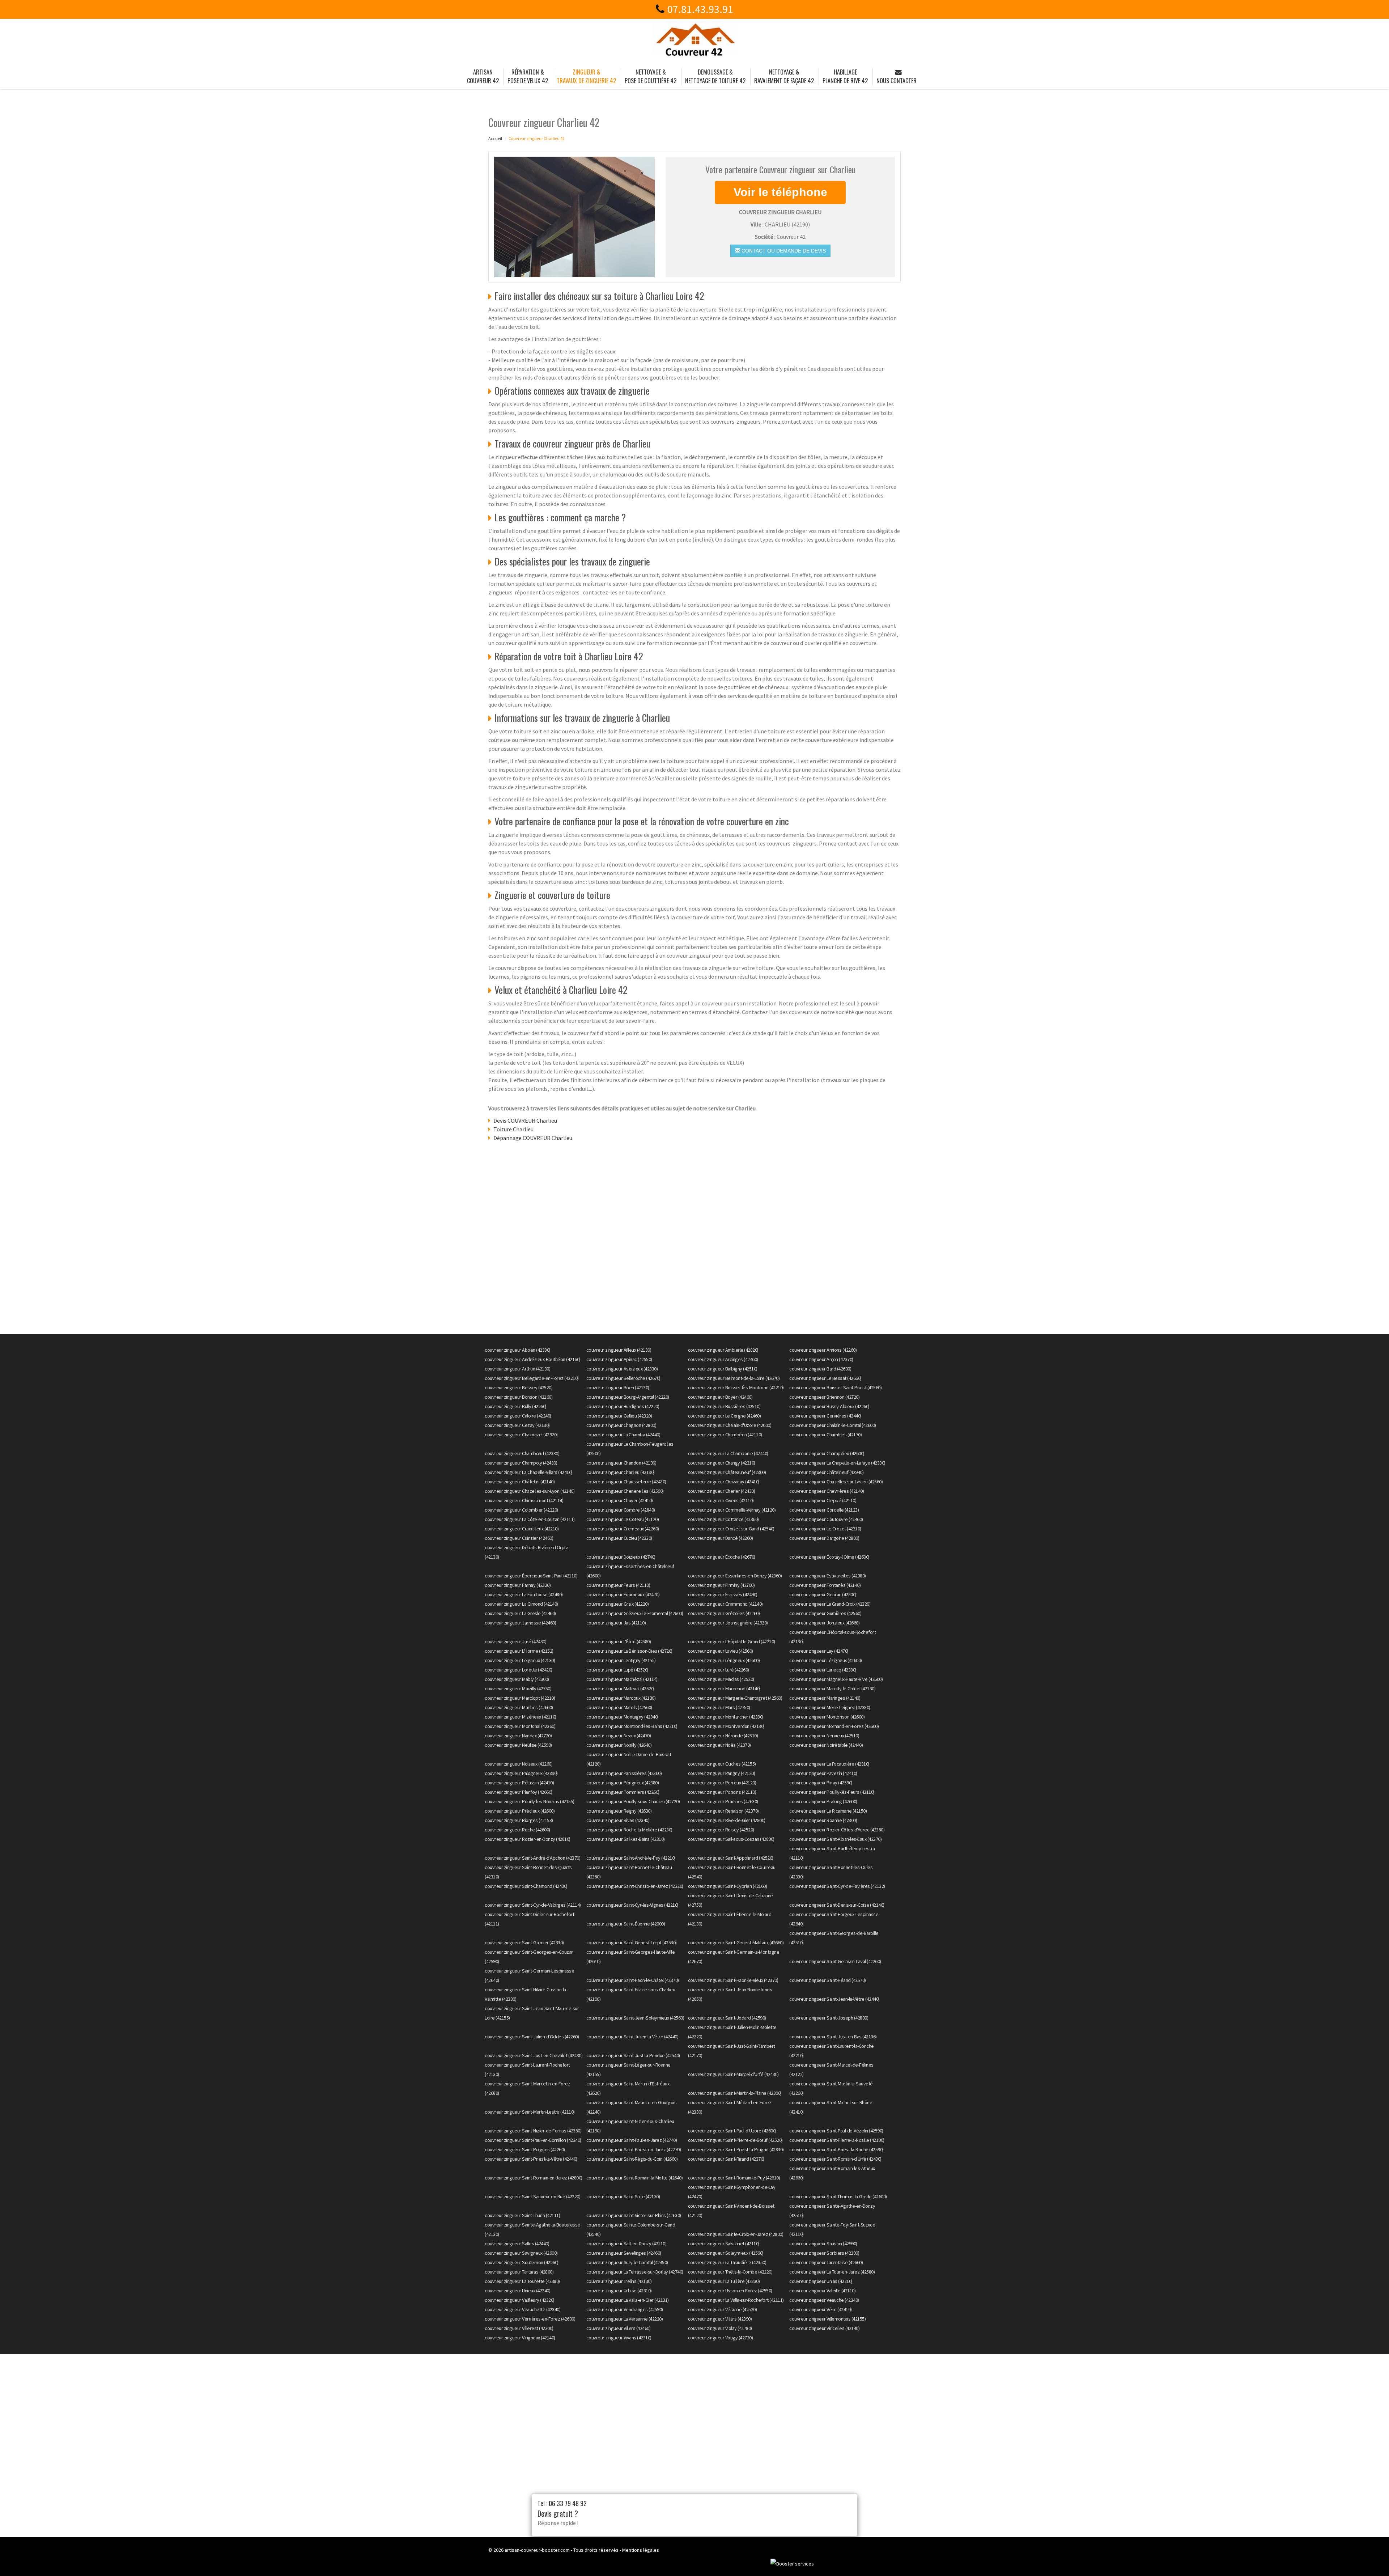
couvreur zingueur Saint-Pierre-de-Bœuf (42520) (735, 2140)
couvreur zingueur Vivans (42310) (619, 2338)
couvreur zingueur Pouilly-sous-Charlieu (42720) (633, 1801)
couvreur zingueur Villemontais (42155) (827, 2319)
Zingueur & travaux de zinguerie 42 (586, 76)
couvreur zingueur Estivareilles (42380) (828, 1576)
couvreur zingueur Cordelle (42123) (824, 1510)
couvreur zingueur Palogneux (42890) (521, 1773)
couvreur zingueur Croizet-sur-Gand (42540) (731, 1529)
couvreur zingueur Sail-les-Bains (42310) (626, 1839)
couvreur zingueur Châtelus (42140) (520, 1482)
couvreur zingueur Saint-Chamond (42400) (526, 1886)
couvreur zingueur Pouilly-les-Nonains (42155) (530, 1801)
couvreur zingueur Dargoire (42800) (824, 1538)
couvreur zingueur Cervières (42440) (825, 1416)
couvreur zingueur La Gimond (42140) (521, 1604)
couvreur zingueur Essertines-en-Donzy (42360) (735, 1576)
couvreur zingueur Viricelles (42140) (824, 2328)
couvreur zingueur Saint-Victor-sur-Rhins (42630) (634, 2215)
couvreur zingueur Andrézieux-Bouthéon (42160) (533, 1359)
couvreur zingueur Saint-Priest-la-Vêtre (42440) (531, 2159)
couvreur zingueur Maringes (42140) (825, 1698)
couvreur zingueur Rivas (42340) (618, 1820)
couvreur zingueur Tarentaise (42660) (826, 2262)
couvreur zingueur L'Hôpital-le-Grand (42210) (732, 1641)
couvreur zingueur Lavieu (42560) (721, 1651)
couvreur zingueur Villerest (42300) (519, 2328)
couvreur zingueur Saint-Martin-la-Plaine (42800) (735, 2093)
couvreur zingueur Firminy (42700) (721, 1585)
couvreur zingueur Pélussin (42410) (519, 1783)
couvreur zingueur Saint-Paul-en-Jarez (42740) (632, 2140)
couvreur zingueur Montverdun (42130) (726, 1726)
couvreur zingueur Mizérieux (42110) (521, 1717)
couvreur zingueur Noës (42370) (719, 1745)
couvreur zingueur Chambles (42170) (825, 1435)
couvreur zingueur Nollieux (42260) (519, 1764)
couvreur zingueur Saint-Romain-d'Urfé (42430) (835, 2159)
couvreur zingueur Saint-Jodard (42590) (727, 2018)
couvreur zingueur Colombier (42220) (521, 1510)
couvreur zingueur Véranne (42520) (723, 2309)
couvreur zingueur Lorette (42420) (519, 1670)
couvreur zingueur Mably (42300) (517, 1679)
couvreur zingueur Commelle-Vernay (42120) (732, 1510)
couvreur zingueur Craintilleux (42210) (522, 1529)
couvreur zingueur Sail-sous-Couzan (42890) (731, 1839)
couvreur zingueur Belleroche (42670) (623, 1378)
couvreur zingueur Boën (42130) (618, 1387)
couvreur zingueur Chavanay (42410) (724, 1482)
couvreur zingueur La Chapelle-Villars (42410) (529, 1472)
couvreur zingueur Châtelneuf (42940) (826, 1472)
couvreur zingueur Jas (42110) (616, 1623)
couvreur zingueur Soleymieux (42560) (726, 2253)
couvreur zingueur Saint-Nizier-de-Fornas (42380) (533, 2131)
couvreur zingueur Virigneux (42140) (520, 2338)
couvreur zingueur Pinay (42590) (821, 1783)
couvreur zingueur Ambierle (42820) (723, 1350)
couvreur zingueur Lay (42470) (819, 1651)
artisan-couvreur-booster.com (537, 2550)
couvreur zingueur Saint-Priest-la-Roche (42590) (836, 2149)
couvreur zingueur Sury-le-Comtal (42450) (627, 2262)
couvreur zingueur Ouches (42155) (722, 1764)
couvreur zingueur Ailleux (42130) (619, 1350)
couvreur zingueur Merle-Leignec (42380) (830, 1707)
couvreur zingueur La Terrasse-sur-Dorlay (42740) (635, 2272)
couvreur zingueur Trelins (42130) (619, 2281)
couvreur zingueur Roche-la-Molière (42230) (629, 1830)
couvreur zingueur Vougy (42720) (721, 2338)
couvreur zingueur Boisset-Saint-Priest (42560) (835, 1387)
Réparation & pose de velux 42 (528, 76)
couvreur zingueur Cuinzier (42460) (519, 1538)
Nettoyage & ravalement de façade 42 (784, 76)
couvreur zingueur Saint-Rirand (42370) (726, 2159)
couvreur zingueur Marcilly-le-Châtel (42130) (832, 1689)
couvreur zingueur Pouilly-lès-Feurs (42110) (832, 1792)
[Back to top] (1369, 2556)
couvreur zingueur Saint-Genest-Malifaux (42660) (736, 1942)
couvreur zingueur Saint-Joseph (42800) (829, 2018)
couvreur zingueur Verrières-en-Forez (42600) (530, 2319)
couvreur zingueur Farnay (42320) (518, 1585)
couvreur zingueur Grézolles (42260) (724, 1613)
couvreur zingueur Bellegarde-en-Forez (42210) (532, 1378)
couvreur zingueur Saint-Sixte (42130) (623, 2196)
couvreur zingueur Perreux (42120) (722, 1783)
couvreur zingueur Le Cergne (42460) (725, 1416)
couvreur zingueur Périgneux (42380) (623, 1783)
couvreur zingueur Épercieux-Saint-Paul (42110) (531, 1576)
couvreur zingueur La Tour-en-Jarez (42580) (832, 2272)
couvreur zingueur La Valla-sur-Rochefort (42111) (736, 2300)
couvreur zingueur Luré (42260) (719, 1670)
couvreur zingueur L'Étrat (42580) (619, 1641)
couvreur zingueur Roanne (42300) (823, 1820)
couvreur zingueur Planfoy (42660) (519, 1792)
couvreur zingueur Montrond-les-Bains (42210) (632, 1726)
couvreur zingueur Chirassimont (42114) (524, 1500)
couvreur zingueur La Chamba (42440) (623, 1435)
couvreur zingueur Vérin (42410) (821, 2309)
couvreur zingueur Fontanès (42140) (825, 1585)
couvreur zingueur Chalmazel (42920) (521, 1435)
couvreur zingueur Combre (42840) (621, 1510)
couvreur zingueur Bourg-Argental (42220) (628, 1397)
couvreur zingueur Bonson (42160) (519, 1397)
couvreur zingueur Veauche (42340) (824, 2300)
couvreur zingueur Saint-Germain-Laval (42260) (835, 1961)
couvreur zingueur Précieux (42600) (520, 1811)
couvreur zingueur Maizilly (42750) (518, 1689)
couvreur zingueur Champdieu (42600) (827, 1453)
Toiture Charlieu (513, 1129)
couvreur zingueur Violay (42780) (720, 2328)
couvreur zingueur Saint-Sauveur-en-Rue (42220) (532, 2196)
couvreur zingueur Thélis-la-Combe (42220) (730, 2272)
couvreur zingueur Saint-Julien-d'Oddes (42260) (532, 2037)
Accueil (495, 138)
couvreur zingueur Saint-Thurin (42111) (522, 2215)
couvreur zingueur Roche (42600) (517, 1830)
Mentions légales (641, 2550)
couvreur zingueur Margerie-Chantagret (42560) (735, 1698)
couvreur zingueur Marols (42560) (619, 1707)
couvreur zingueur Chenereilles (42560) (625, 1491)
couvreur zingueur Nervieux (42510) (824, 1736)
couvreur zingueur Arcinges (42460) (723, 1359)
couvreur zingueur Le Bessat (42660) (825, 1378)
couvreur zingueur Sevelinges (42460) (624, 2253)
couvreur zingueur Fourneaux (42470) (623, 1594)
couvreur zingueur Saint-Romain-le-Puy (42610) (734, 2178)
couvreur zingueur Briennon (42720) (824, 1397)
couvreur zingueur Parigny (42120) (722, 1773)
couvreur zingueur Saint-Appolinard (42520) (731, 1858)
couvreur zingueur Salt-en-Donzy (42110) (626, 2244)
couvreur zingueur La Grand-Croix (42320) (830, 1604)
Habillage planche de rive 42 (845, 76)
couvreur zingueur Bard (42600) (820, 1369)
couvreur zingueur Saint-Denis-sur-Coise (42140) (837, 1905)
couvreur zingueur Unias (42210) (821, 2281)
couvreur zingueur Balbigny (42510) (723, 1369)
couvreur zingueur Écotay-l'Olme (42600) (829, 1557)
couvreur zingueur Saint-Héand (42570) (828, 1980)
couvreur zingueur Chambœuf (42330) (522, 1453)
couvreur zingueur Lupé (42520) (617, 1670)
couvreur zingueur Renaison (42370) (723, 1811)
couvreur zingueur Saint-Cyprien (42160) (728, 1886)
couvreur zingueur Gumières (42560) (825, 1613)
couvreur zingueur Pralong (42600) (823, 1801)
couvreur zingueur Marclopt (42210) (520, 1698)
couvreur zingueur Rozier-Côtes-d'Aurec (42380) (837, 1830)
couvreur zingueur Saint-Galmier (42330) (524, 1942)
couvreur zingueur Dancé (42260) (721, 1538)
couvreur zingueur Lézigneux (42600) (826, 1660)
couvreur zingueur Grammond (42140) (725, 1604)
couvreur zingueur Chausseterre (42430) (626, 1482)
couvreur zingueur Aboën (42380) (518, 1350)
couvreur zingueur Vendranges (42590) (625, 2309)
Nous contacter (897, 81)
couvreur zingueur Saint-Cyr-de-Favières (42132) (837, 1886)
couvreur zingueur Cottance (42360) (723, 1519)
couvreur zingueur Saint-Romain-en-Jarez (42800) (534, 2178)
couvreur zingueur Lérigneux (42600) (724, 1660)
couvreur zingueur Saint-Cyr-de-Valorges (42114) (533, 1905)
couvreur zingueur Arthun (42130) (517, 1369)
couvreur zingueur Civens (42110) (721, 1500)
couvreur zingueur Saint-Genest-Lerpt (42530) (632, 1942)
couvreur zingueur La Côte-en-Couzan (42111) (530, 1519)
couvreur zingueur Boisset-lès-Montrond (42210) (736, 1387)
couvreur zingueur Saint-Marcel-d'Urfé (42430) (733, 2074)
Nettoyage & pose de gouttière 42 (651, 76)
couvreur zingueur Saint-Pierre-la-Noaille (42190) (837, 2140)
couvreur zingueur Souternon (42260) (522, 2262)
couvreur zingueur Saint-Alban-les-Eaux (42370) (835, 1839)
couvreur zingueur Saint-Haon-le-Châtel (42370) (633, 1980)
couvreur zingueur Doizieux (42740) (621, 1557)
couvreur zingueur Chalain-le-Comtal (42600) (833, 1425)
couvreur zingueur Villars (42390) (720, 2319)
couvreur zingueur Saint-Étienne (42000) (626, 1924)
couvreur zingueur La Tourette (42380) (522, 2281)
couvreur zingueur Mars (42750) (719, 1707)
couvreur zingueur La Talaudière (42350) (727, 2262)
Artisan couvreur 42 (483, 76)
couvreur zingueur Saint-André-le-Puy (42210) (631, 1858)
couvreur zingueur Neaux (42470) (619, 1736)
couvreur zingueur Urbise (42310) (619, 2291)
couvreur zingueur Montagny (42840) (623, 1717)
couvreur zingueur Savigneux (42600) (521, 2253)
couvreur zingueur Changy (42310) (722, 1463)
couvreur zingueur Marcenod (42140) (724, 1689)
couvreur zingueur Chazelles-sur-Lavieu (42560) (836, 1482)
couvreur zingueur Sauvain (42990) (823, 2244)
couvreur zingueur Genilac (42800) (823, 1594)
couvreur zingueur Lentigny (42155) (621, 1660)
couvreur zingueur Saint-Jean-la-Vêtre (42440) (834, 1999)
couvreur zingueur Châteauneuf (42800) (727, 1472)
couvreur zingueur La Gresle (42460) (520, 1613)
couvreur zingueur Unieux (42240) (517, 2291)
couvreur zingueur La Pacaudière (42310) (829, 1764)
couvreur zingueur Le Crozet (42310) (825, 1529)
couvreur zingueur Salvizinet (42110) (724, 2244)
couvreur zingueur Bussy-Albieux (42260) (829, 1406)
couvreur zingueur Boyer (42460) (720, 1397)
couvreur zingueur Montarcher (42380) (726, 1717)
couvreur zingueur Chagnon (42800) (621, 1425)
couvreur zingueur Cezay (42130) (517, 1425)
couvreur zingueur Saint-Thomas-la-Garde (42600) (838, 2196)
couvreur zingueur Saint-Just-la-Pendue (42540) (633, 2055)
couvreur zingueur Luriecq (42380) (823, 1670)
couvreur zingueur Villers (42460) (619, 2328)
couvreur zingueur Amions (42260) (823, 1350)
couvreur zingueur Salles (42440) (517, 2244)
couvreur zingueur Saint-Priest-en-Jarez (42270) (634, 2149)
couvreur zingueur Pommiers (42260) (623, 1792)
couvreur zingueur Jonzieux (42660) (824, 1623)
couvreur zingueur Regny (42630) (619, 1811)
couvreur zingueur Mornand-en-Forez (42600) (834, 1726)
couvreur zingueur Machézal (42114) (622, 1679)
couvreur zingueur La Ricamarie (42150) (828, 1811)
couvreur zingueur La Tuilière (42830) (724, 2281)
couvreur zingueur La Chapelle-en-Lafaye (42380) (837, 1463)
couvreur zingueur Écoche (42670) (722, 1557)
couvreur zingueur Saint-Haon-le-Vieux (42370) (733, 1980)
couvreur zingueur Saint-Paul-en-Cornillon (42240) (533, 2140)
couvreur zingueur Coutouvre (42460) (826, 1519)
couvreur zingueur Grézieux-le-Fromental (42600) (635, 1613)
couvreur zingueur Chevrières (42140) (827, 1491)
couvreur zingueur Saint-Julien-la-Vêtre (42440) (632, 2037)
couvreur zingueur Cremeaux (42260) (623, 1529)
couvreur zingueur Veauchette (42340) (523, 2309)
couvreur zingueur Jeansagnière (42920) (728, 1623)
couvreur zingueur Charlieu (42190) (621, 1472)
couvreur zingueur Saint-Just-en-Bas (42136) (833, 2037)
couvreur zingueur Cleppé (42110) (823, 1500)
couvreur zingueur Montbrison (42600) (827, 1717)
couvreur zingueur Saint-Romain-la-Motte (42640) (635, 2178)
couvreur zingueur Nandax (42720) (518, 1736)
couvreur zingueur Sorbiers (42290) (824, 2253)
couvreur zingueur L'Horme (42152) (519, 1651)
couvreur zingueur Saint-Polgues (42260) (525, 2149)
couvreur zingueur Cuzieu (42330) (619, 1538)
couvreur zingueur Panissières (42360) (624, 1773)
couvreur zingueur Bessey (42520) (519, 1387)
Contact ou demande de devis (783, 251)
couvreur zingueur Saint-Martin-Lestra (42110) (530, 2112)
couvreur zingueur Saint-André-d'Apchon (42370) (532, 1858)
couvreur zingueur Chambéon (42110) (725, 1435)
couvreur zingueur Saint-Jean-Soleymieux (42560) (635, 2018)
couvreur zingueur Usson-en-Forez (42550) (730, 2291)
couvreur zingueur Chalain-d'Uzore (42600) (730, 1425)
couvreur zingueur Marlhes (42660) (519, 1707)
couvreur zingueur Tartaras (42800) (519, 2272)
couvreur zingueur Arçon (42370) (821, 1359)
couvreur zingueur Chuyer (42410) (620, 1500)
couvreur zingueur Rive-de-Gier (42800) (727, 1820)
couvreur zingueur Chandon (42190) (621, 1463)
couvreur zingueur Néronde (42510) (723, 1736)
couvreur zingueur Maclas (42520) (721, 1679)
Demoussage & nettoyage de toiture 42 (715, 76)
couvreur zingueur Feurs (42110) (618, 1585)
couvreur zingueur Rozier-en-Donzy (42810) (528, 1839)
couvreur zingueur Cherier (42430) (722, 1491)
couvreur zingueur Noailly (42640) (619, 1745)
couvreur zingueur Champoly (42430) (521, 1463)
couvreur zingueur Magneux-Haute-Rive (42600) (836, 1679)
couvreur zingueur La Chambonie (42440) (728, 1453)
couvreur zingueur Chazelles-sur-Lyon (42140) (530, 1491)
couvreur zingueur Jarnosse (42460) (520, 1623)
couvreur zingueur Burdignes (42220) (623, 1406)
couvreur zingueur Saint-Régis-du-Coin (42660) (632, 2159)
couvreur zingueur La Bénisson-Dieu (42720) (629, 1651)
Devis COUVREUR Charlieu (525, 1120)
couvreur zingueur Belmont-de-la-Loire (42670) (734, 1378)
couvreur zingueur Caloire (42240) (518, 1416)
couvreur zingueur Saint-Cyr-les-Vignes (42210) (632, 1905)
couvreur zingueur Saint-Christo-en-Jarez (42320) (635, 1886)
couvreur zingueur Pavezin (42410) (823, 1773)
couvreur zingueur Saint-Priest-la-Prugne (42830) (736, 2149)
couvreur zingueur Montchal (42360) (520, 1726)
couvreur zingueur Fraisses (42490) (723, 1594)
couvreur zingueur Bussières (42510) (724, 1406)
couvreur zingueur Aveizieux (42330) (622, 1369)
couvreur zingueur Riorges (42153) (519, 1820)
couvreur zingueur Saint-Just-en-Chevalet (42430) (534, 2055)
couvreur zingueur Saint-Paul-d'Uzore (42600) (732, 2131)
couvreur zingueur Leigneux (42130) (520, 1660)
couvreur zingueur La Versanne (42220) (625, 2319)
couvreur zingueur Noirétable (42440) (826, 1745)
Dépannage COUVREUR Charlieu (533, 1138)
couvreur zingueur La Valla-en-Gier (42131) (628, 2300)
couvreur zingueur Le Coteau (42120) (623, 1519)
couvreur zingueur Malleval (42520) (621, 1689)
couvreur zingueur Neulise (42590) (518, 1745)
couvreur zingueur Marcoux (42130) (621, 1698)
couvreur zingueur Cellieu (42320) (619, 1416)
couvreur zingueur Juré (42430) (515, 1641)
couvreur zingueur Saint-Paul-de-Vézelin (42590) (836, 2131)
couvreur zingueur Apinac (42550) (619, 1359)
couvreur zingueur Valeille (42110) (822, 2291)
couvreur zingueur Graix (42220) (618, 1604)
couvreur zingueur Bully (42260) (516, 1406)
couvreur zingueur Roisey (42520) (721, 1830)
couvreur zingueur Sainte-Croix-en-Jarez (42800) (736, 2234)
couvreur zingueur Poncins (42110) (722, 1792)
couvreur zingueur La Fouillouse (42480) (524, 1594)
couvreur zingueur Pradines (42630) (723, 1801)
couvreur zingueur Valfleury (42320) (520, 2300)
